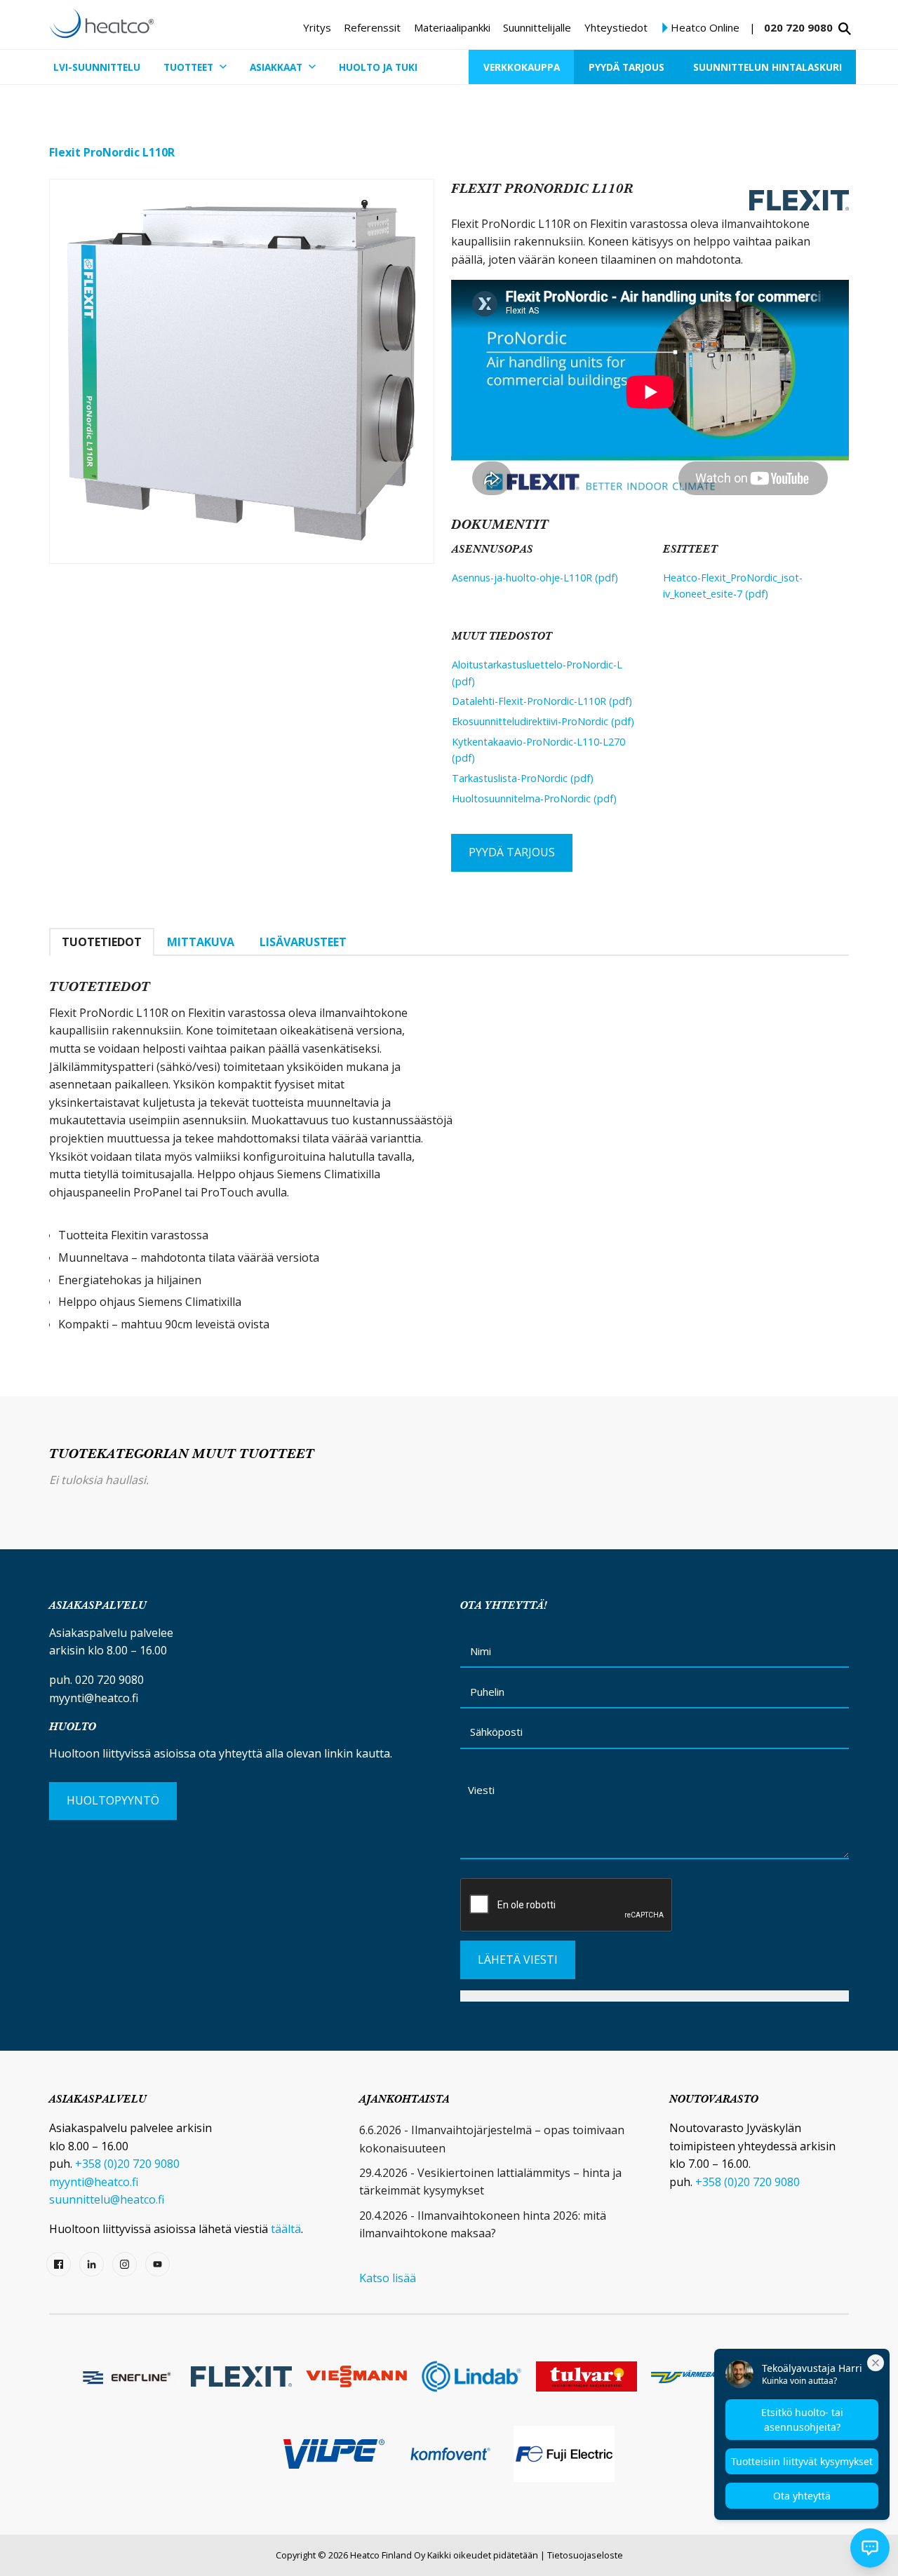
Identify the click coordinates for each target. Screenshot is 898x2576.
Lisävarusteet (303, 942)
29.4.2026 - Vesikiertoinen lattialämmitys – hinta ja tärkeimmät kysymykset (490, 2182)
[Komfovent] (449, 2454)
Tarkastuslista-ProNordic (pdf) (523, 778)
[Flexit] (241, 2377)
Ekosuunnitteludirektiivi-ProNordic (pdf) (543, 721)
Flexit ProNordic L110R (112, 152)
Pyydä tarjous (512, 852)
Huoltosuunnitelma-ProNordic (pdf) (534, 798)
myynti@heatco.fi (94, 1698)
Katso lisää (388, 2278)
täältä (286, 2229)
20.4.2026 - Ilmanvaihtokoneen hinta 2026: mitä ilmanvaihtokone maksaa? (483, 2225)
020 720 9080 (798, 27)
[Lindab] (471, 2376)
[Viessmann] (356, 2376)
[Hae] (845, 29)
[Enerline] (126, 2376)
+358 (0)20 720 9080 (127, 2164)
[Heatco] (102, 23)
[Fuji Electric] (564, 2454)
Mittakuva (201, 942)
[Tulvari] (587, 2376)
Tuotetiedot (102, 942)
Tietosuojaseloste (585, 2555)
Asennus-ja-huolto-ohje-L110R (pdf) (535, 578)
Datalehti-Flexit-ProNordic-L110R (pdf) (542, 701)
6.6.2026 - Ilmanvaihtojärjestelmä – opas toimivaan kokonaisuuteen (492, 2139)
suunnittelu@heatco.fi (107, 2199)
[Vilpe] (334, 2454)
